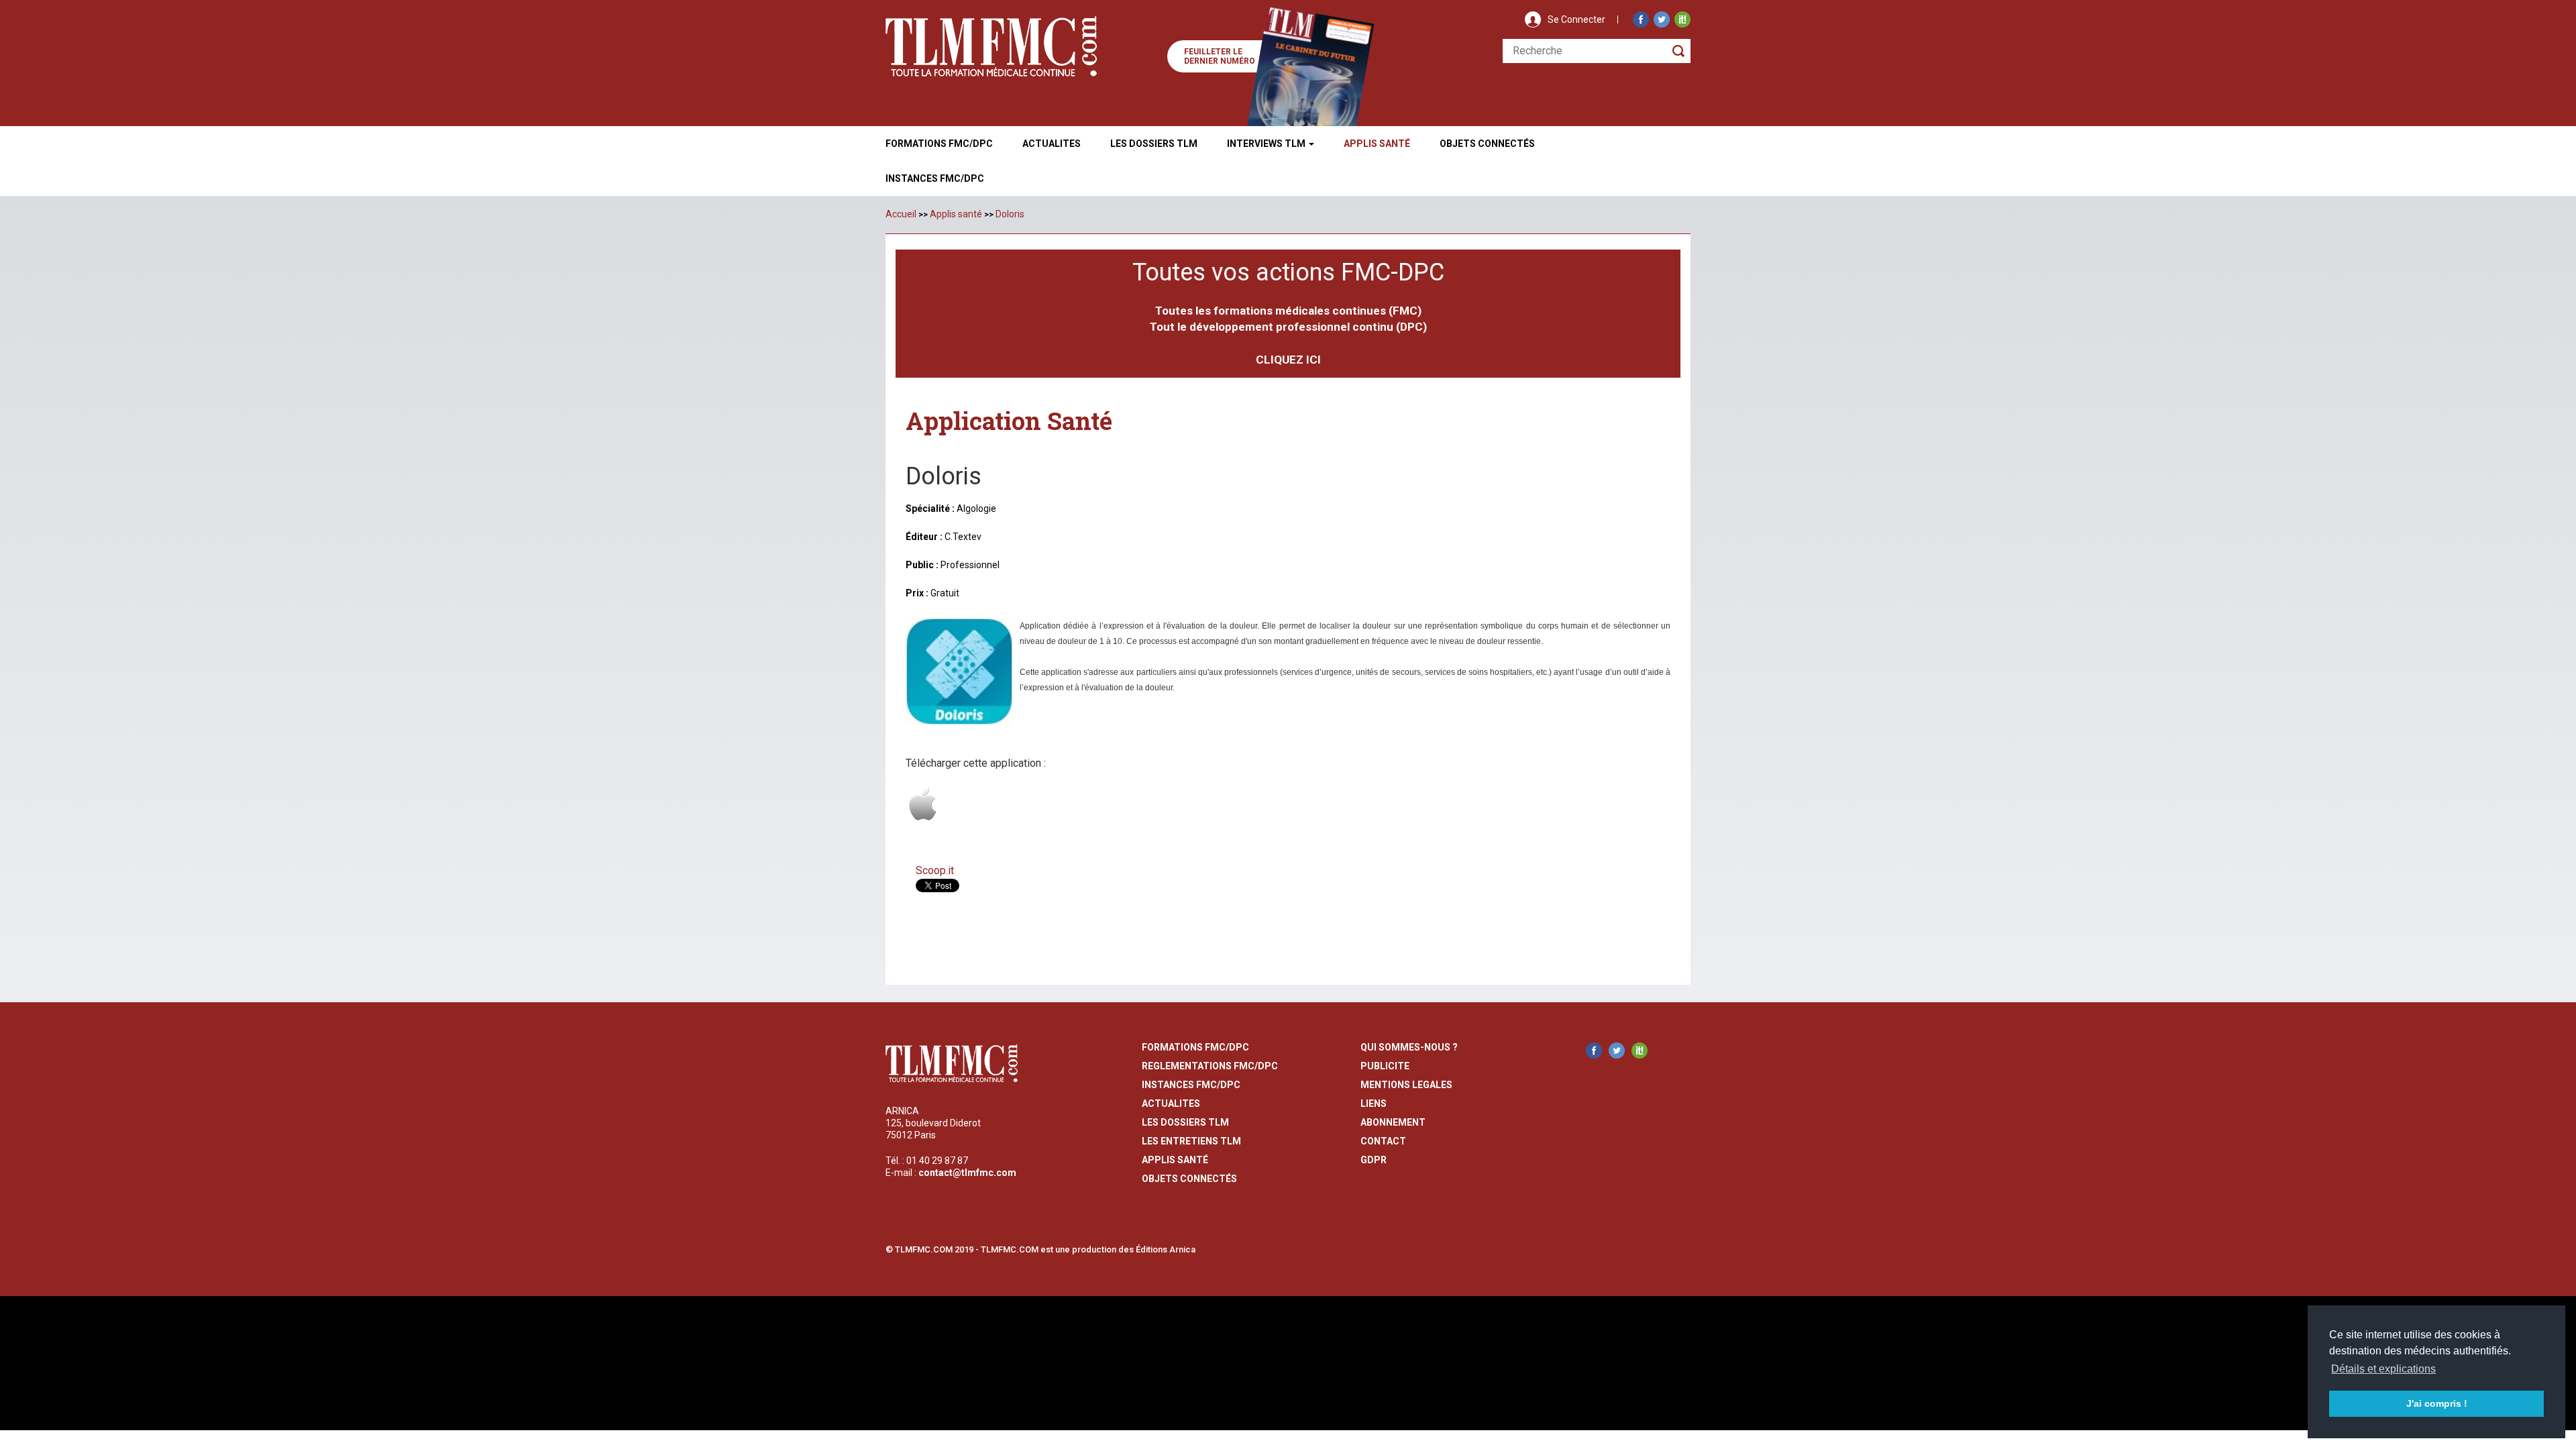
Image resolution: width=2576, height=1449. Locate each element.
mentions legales (1406, 1085)
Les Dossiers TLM (1154, 144)
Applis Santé (1377, 144)
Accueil (901, 214)
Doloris (1010, 214)
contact (1383, 1141)
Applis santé (956, 214)
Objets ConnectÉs (1487, 144)
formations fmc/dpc (1195, 1047)
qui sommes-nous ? (1409, 1047)
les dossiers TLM (1185, 1122)
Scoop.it (935, 870)
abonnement (1393, 1122)
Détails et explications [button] (2383, 1369)
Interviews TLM (1267, 144)
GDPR (1374, 1160)
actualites (1171, 1104)
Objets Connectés (1189, 1179)
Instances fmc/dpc (935, 178)
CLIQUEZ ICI (1288, 360)
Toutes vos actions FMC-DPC (1288, 272)
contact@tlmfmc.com (967, 1173)
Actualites (1052, 144)
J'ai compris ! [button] (2437, 1403)
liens (1374, 1104)
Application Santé (1009, 421)
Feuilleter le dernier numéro (1220, 56)
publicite (1385, 1066)
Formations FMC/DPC (939, 144)
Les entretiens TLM (1191, 1141)
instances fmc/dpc (1191, 1085)
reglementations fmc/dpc (1210, 1066)
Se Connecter (1576, 19)
